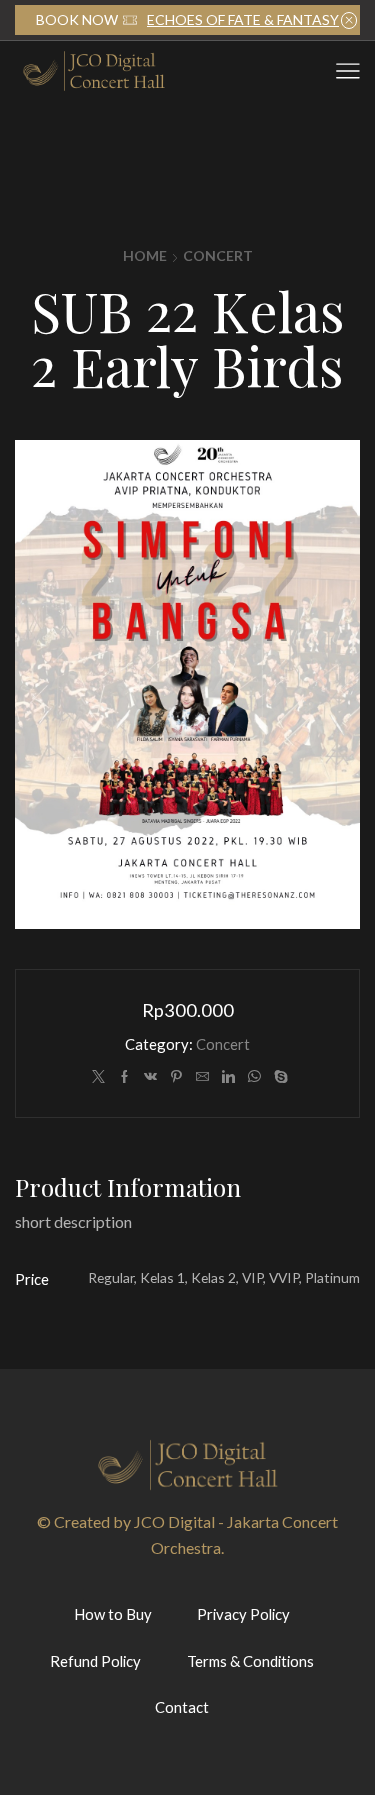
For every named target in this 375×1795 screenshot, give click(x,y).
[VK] (150, 1077)
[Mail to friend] (202, 1077)
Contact (182, 1707)
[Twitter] (98, 1077)
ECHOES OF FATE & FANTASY (243, 19)
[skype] (278, 1077)
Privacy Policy (243, 1614)
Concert (218, 255)
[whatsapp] (254, 1077)
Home (145, 255)
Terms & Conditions (250, 1661)
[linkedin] (228, 1077)
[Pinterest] (176, 1077)
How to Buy (113, 1614)
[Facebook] (124, 1077)
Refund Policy (95, 1661)
